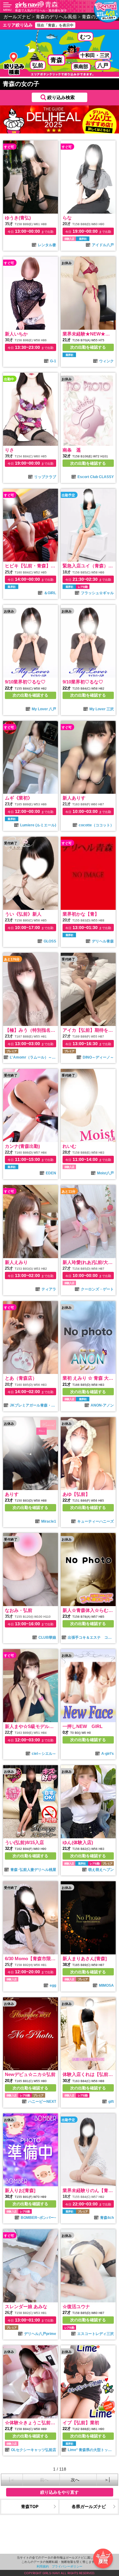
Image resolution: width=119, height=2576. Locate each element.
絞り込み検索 (61, 97)
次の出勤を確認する (88, 347)
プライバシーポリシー (67, 2566)
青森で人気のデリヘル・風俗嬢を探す (41, 10)
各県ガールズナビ (89, 2506)
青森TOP (30, 2506)
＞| (107, 2480)
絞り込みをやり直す (60, 2492)
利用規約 (43, 2566)
